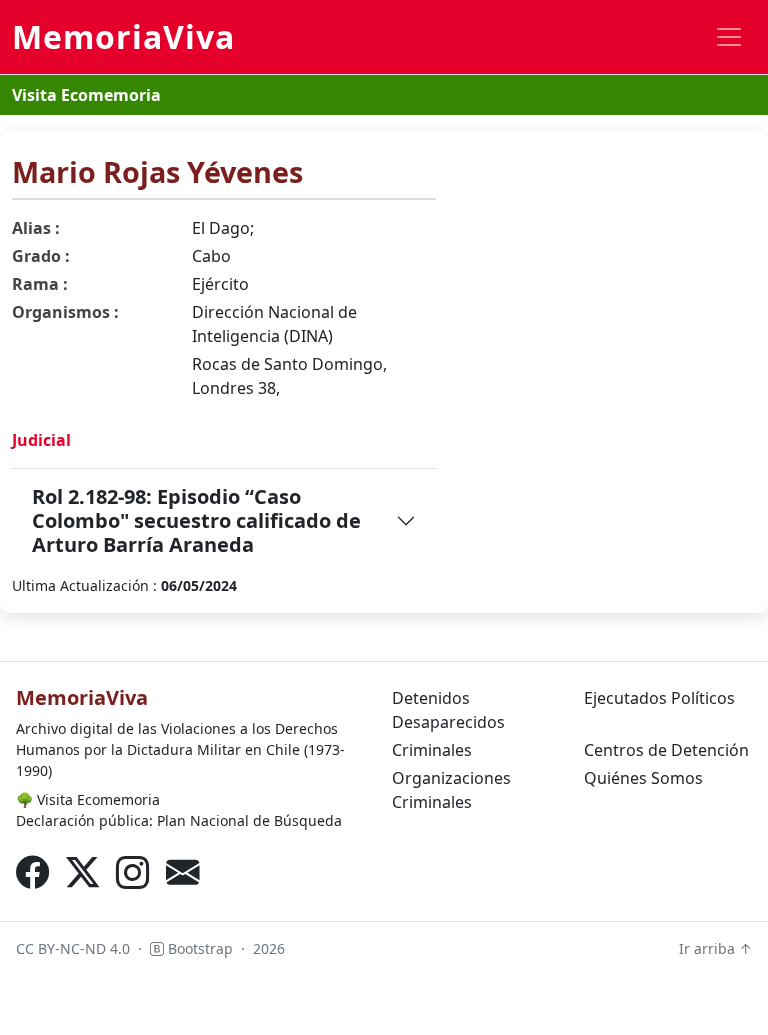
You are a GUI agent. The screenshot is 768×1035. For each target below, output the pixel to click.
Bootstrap (198, 948)
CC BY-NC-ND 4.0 (73, 948)
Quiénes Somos (643, 778)
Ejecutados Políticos (659, 698)
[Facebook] (33, 872)
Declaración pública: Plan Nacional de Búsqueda (179, 820)
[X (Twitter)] (83, 872)
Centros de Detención (666, 750)
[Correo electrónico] (183, 872)
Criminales (432, 750)
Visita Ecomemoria (86, 95)
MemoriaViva (123, 36)
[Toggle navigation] (729, 37)
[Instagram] (133, 872)
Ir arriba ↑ (715, 948)
